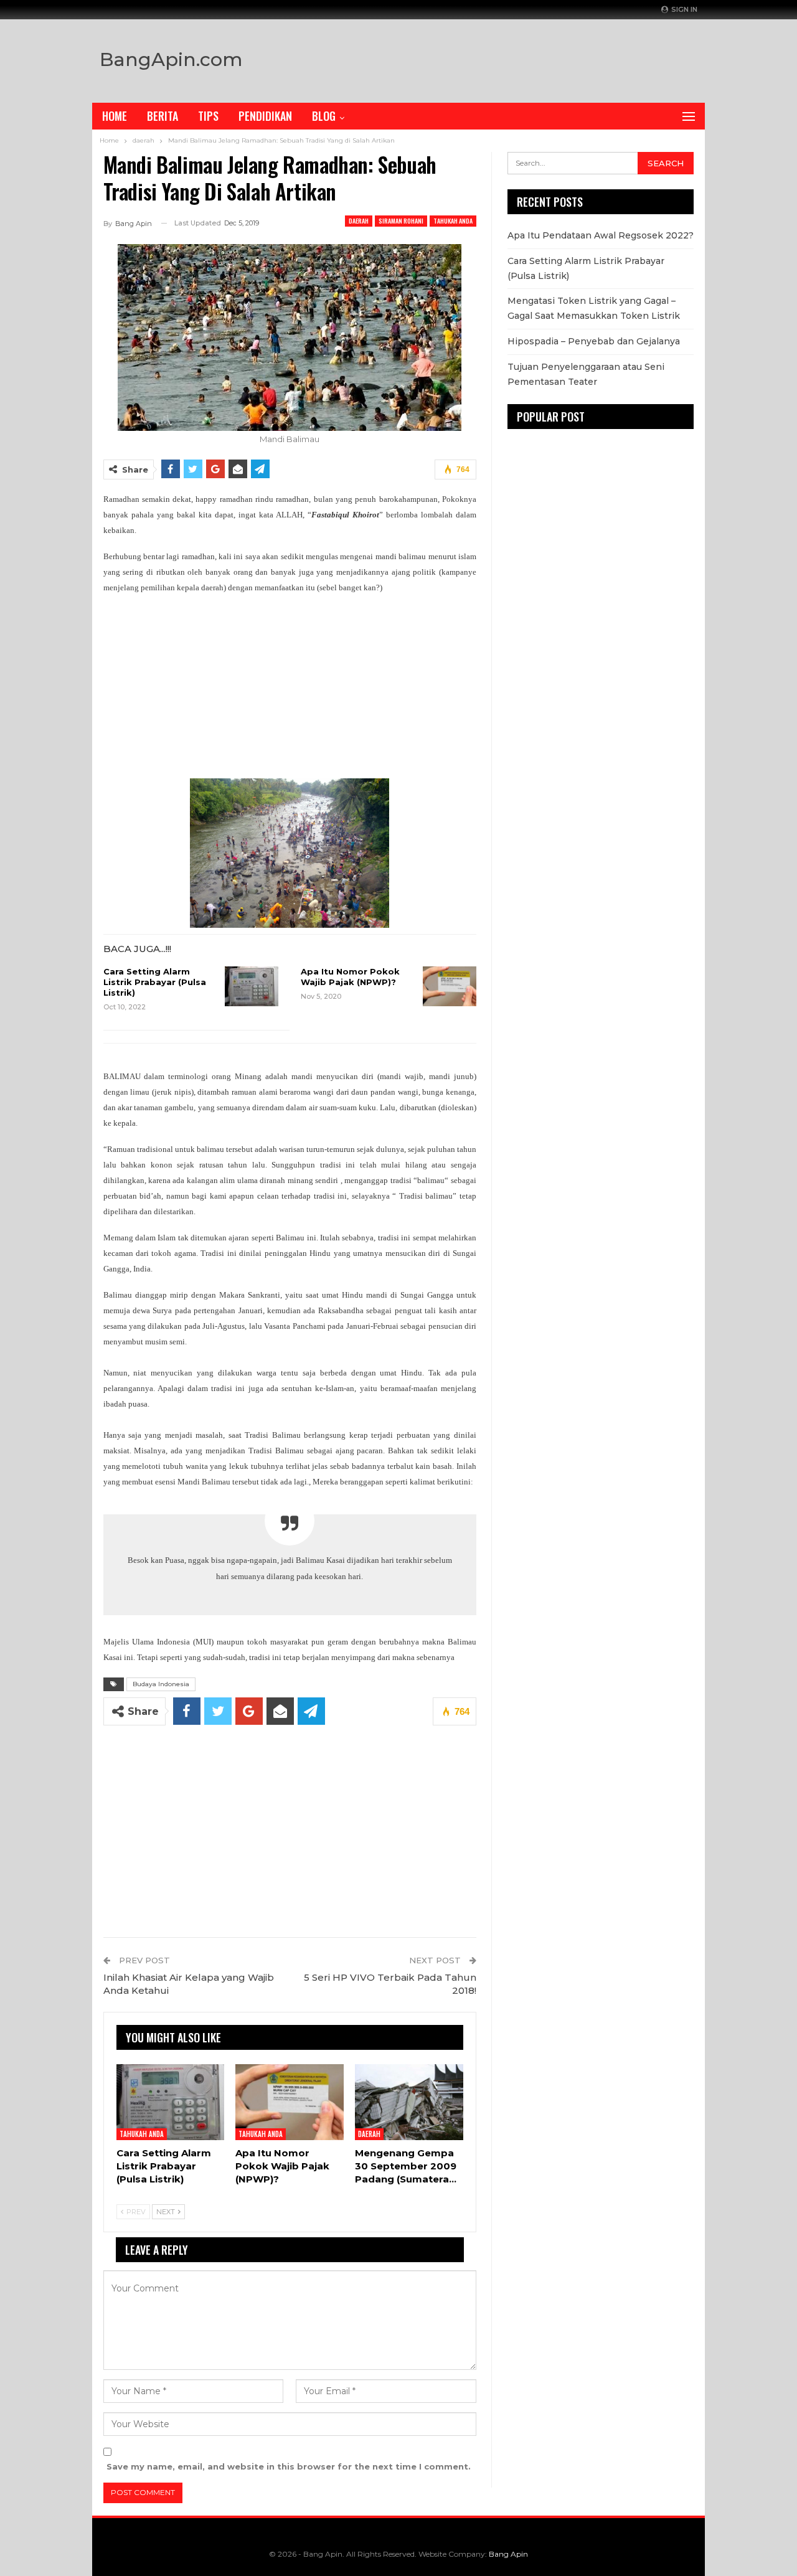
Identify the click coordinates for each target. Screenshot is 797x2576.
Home (115, 116)
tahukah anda (453, 221)
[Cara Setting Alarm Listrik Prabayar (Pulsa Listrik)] (252, 986)
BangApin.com (171, 59)
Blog (324, 116)
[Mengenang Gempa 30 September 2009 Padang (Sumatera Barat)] (409, 2102)
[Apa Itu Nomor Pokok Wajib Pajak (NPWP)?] (450, 986)
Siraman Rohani (401, 221)
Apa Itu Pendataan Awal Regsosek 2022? (601, 235)
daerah (359, 221)
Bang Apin (508, 2554)
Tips (208, 116)
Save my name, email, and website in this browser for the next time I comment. (289, 2466)
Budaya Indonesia (161, 1684)
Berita (163, 116)
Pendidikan (265, 116)
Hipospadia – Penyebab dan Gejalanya (594, 341)
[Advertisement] (531, 58)
